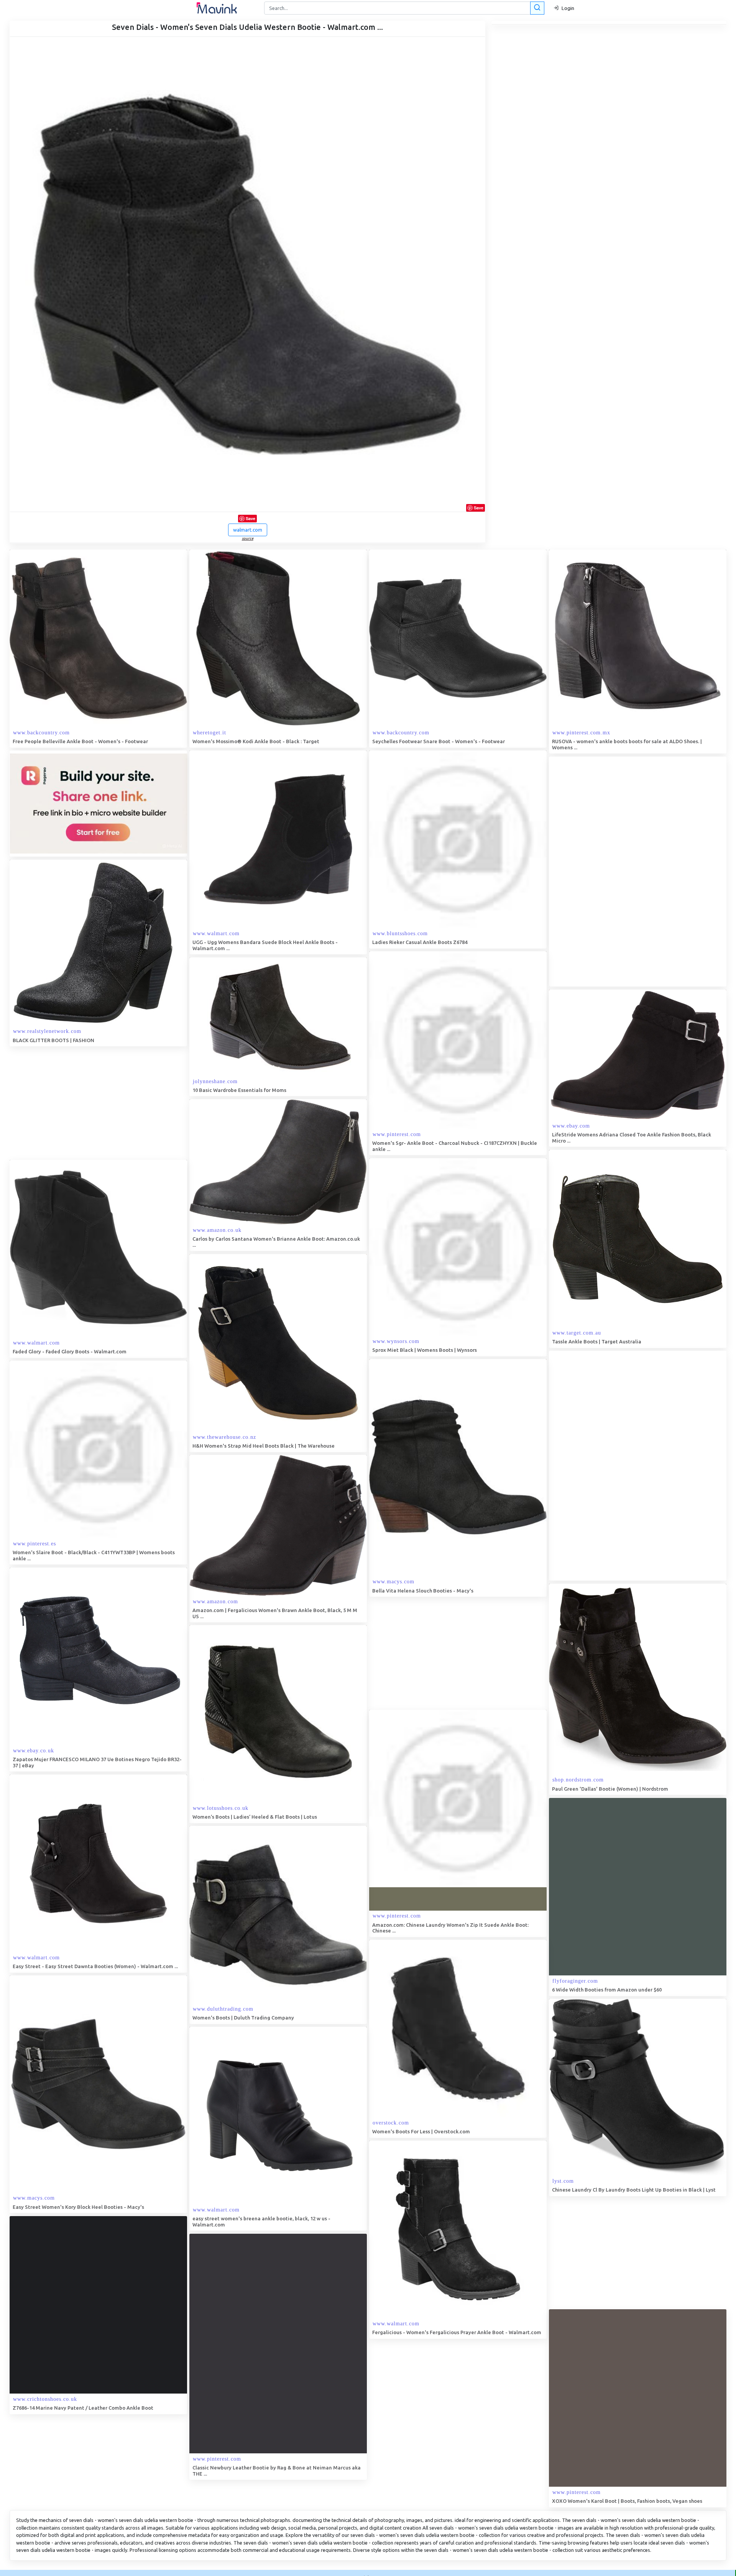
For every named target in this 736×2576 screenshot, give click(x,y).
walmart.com (248, 530)
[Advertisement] (606, 872)
